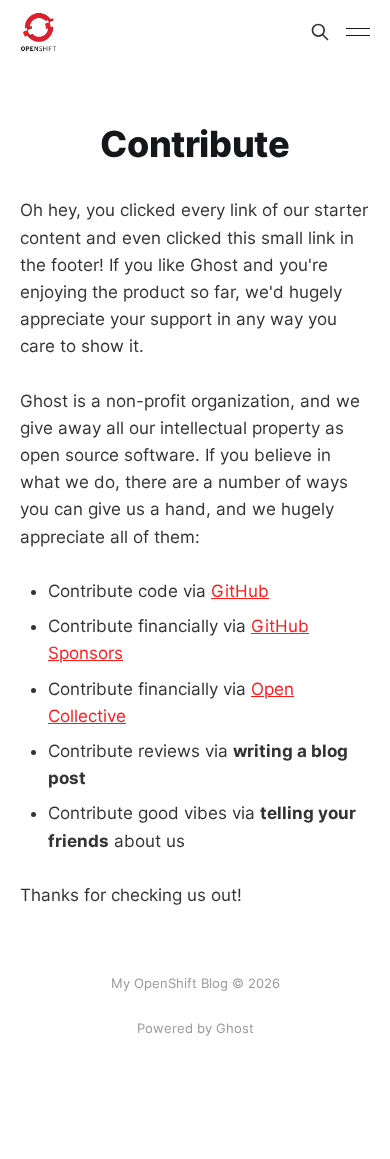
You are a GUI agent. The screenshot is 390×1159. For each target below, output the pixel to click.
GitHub (240, 591)
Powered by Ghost (195, 1028)
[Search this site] (320, 32)
